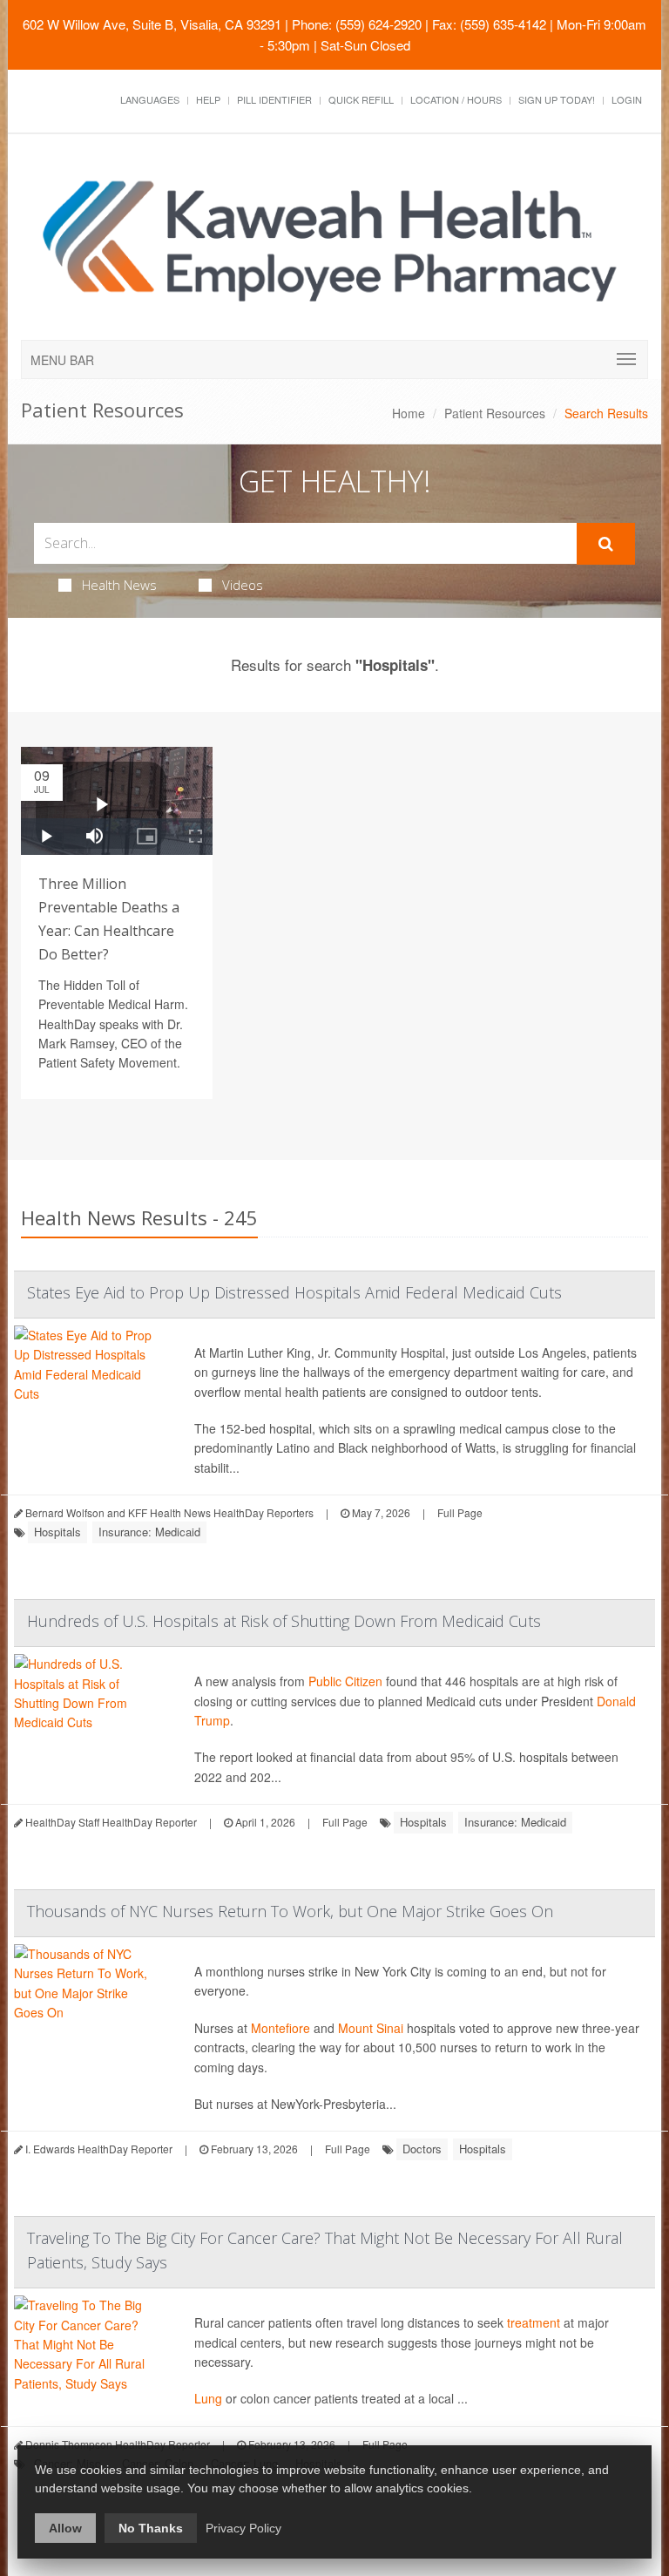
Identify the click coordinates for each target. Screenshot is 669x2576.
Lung (208, 2398)
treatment (534, 2322)
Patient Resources (495, 413)
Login (627, 99)
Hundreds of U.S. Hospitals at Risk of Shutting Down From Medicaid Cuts (284, 1621)
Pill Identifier (274, 99)
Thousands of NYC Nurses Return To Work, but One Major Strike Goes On (290, 1911)
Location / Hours (456, 99)
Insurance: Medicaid (149, 1532)
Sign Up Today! (557, 99)
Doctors (422, 2149)
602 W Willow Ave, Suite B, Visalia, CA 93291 (152, 24)
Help (208, 99)
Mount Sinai (371, 2028)
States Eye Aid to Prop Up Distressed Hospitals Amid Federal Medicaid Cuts (294, 1292)
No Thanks (151, 2528)
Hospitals (57, 1532)
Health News (119, 585)
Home (409, 413)
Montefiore (280, 2028)
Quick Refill (361, 99)
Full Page (460, 1512)
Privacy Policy (243, 2528)
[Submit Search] (606, 544)
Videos (243, 585)
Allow (65, 2528)
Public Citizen (345, 1681)
